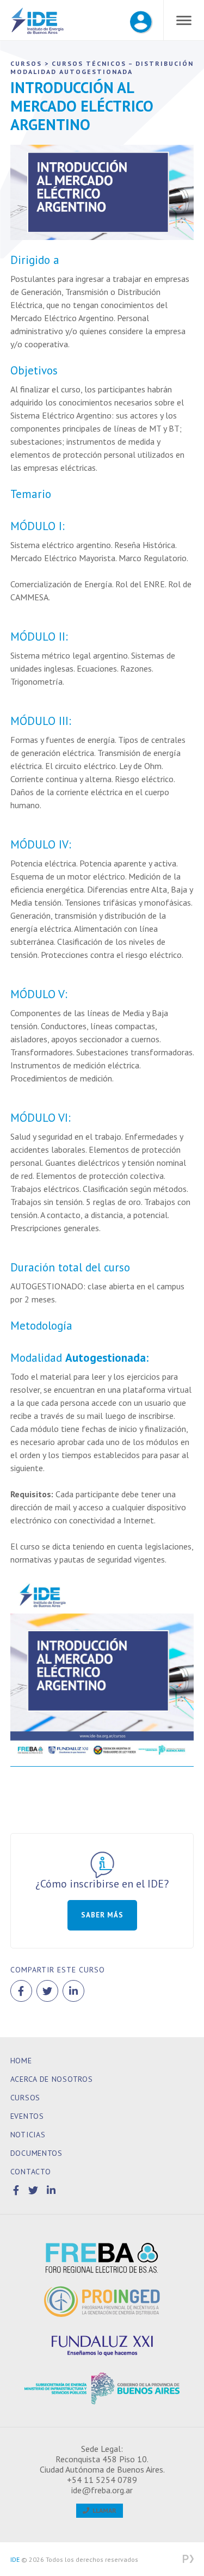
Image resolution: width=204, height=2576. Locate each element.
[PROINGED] (102, 2302)
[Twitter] (35, 2190)
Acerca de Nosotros (52, 2079)
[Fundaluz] (102, 2345)
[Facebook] (18, 2190)
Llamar (103, 2510)
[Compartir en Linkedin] (73, 1991)
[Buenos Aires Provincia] (102, 2389)
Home (21, 2061)
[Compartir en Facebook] (21, 1991)
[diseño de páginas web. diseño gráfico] (188, 2560)
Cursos (25, 2098)
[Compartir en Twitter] (47, 1991)
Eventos (27, 2116)
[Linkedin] (51, 2190)
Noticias (28, 2135)
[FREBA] (102, 2258)
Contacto (31, 2172)
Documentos (36, 2153)
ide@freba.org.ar (102, 2490)
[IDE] (38, 22)
